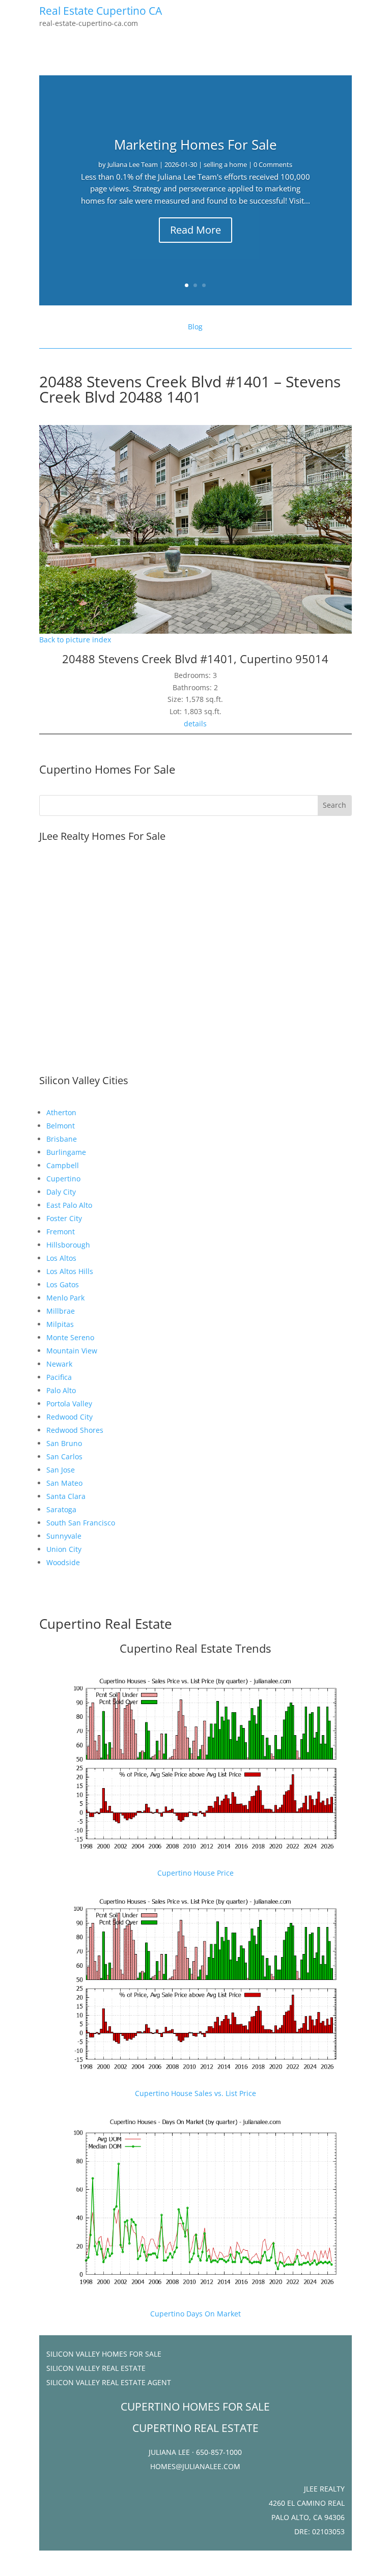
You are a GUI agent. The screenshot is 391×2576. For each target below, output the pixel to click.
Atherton (61, 1112)
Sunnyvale (64, 1536)
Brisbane (62, 1139)
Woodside (63, 1562)
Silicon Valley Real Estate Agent (109, 2382)
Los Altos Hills (70, 1271)
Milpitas (60, 1324)
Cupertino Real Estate (106, 1624)
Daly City (61, 1192)
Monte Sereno (70, 1337)
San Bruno (64, 1443)
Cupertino (63, 1179)
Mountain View (72, 1351)
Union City (64, 1549)
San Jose (61, 1470)
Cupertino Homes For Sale (107, 769)
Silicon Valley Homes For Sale (104, 2354)
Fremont (61, 1232)
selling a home (225, 164)
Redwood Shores (75, 1430)
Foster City (64, 1218)
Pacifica (59, 1377)
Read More (195, 230)
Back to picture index (75, 640)
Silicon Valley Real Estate (96, 2368)
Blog (195, 327)
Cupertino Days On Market (195, 2314)
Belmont (61, 1126)
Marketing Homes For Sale (195, 145)
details (195, 724)
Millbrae (61, 1311)
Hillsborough (68, 1245)
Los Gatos (63, 1284)
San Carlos (64, 1456)
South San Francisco (81, 1523)
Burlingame (66, 1152)
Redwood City (69, 1417)
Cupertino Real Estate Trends (195, 1648)
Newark (59, 1364)
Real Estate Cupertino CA (101, 11)
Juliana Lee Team (133, 164)
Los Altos (61, 1258)
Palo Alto (61, 1390)
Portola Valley (69, 1404)
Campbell (63, 1165)
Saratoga (61, 1509)
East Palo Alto (69, 1205)
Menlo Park (65, 1298)
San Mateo (64, 1483)
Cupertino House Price (195, 1873)
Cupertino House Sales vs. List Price (195, 2093)
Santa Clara (66, 1496)
